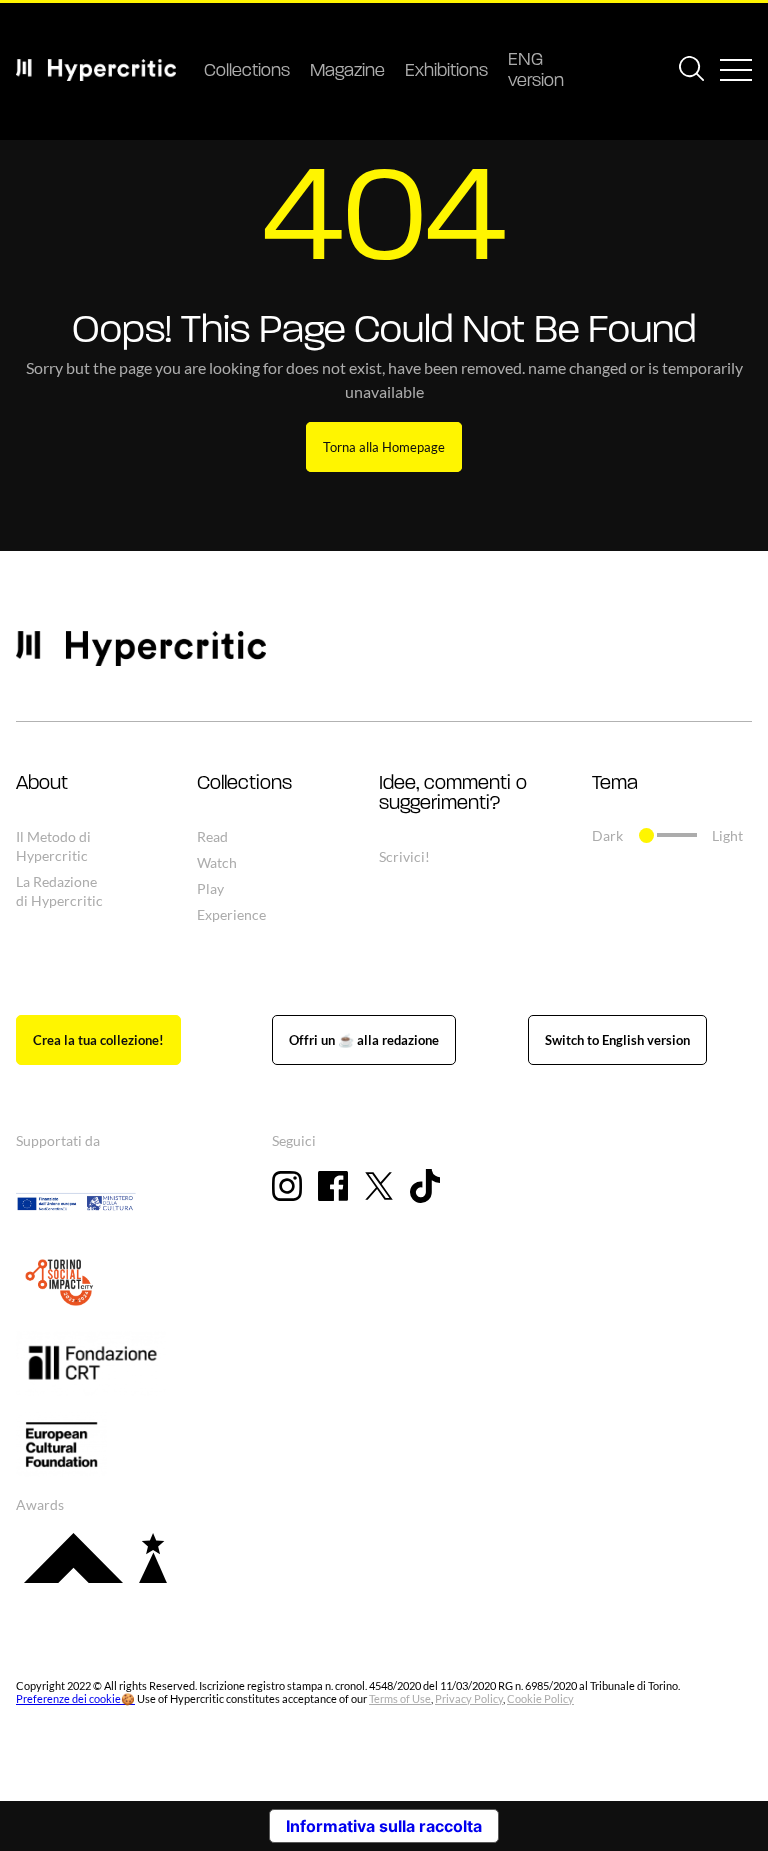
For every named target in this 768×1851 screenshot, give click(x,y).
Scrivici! (404, 856)
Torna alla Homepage (384, 447)
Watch (217, 862)
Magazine (347, 72)
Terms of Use (400, 1698)
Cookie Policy (540, 1698)
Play (210, 888)
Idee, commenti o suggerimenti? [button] (453, 794)
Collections (247, 72)
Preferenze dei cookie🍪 (75, 1698)
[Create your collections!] (98, 1040)
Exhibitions (446, 72)
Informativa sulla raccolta (384, 1826)
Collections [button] (244, 784)
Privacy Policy (469, 1698)
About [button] (42, 784)
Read (212, 836)
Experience (231, 914)
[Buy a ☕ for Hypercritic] (364, 1040)
